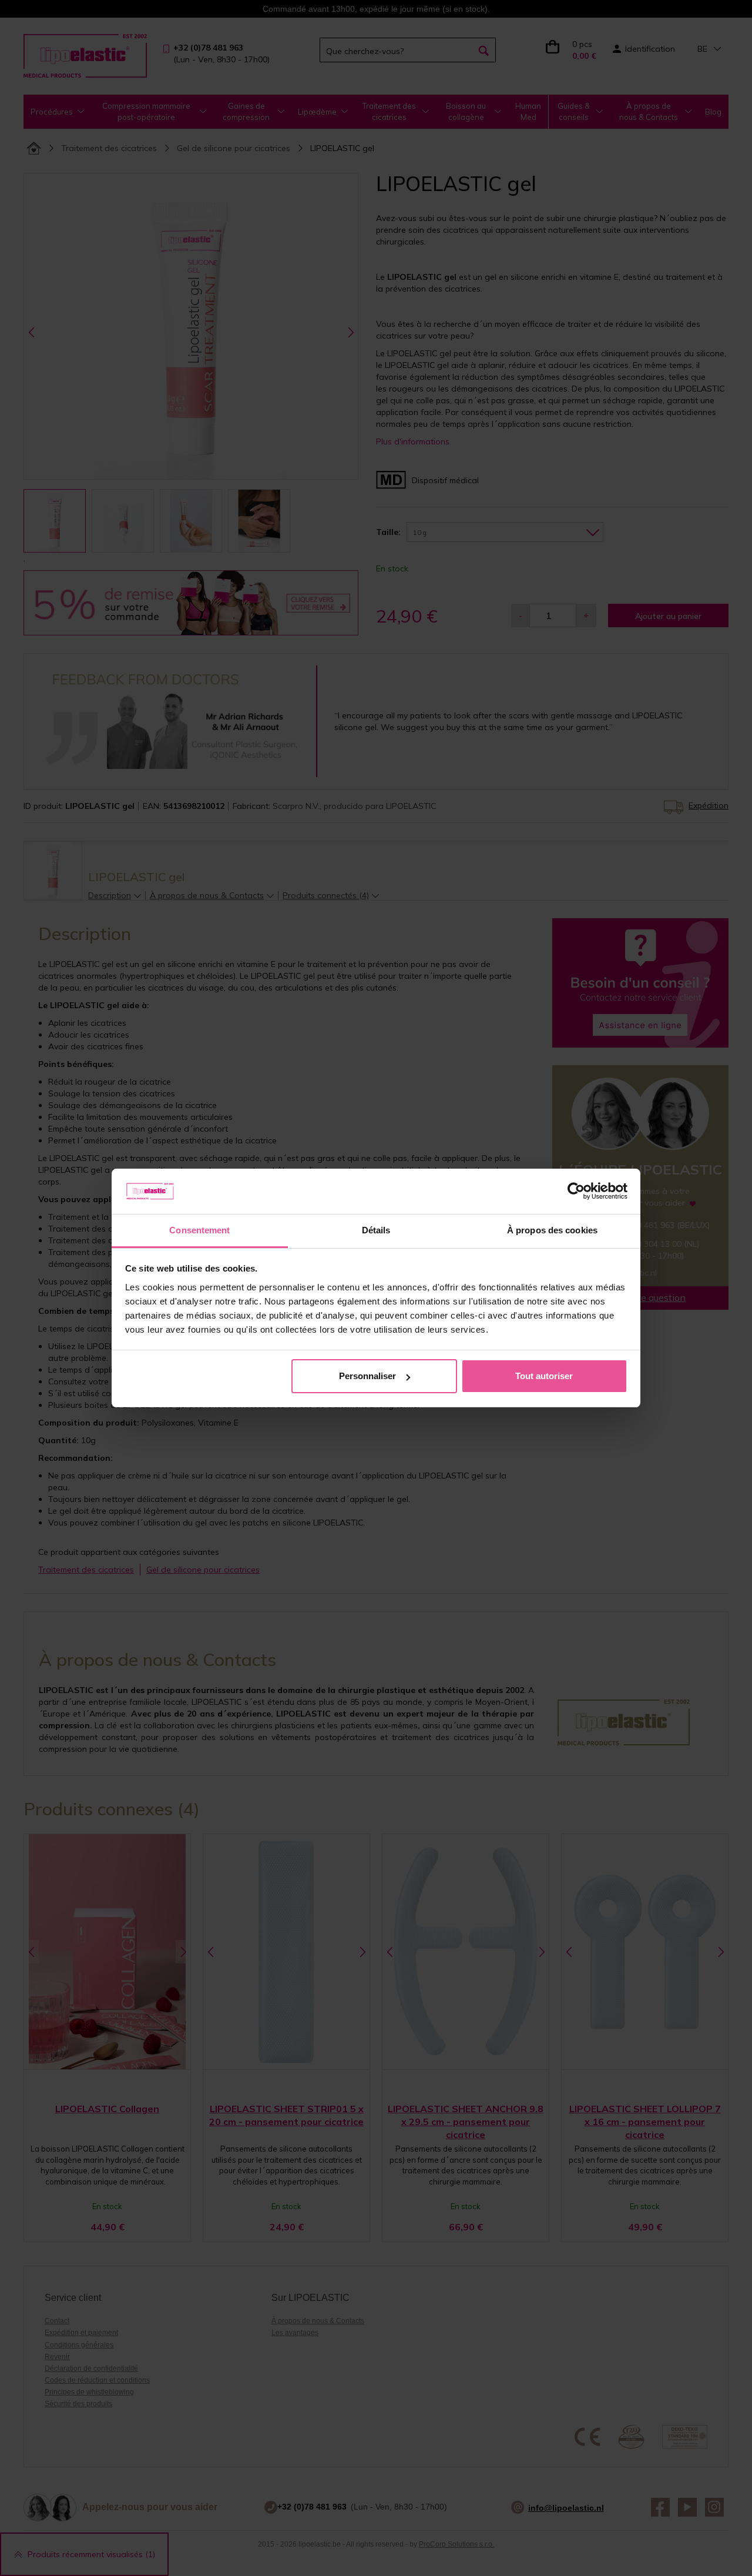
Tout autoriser (544, 1376)
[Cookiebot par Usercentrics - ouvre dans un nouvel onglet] (576, 1192)
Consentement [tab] (199, 1230)
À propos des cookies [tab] (552, 1230)
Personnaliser (367, 1376)
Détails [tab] (376, 1230)
